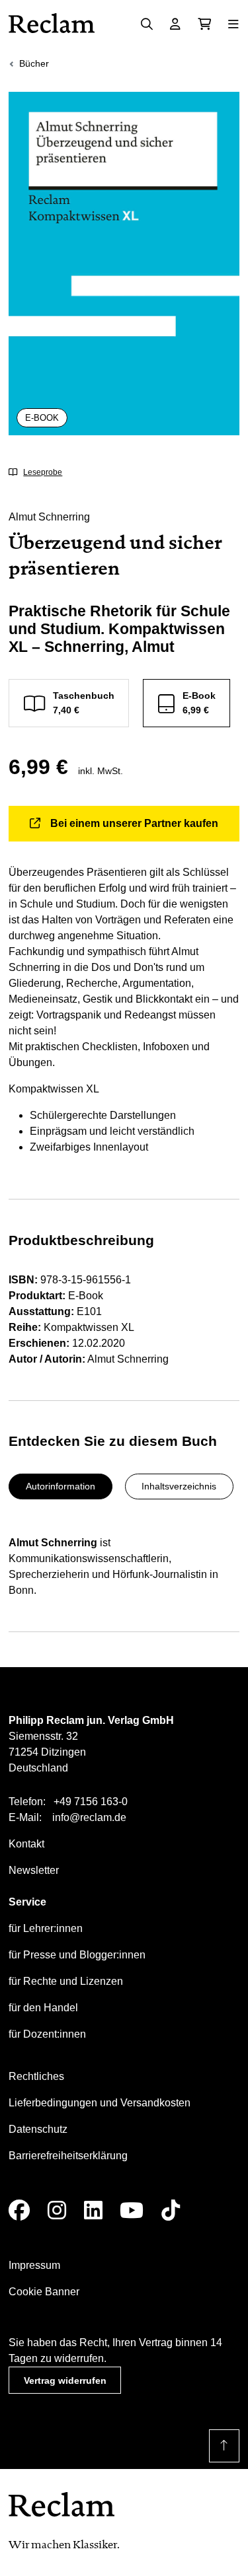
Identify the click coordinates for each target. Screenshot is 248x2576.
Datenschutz (38, 2129)
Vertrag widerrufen (65, 2380)
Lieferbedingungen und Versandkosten (100, 2103)
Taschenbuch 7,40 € (84, 702)
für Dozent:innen (47, 2034)
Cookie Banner (44, 2292)
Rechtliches (36, 2076)
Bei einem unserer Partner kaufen (134, 823)
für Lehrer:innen (46, 1928)
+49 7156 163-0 (91, 1802)
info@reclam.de (89, 1817)
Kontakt (26, 1844)
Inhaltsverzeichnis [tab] (179, 1486)
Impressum (34, 2265)
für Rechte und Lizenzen (66, 1981)
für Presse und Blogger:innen (77, 1955)
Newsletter (34, 1870)
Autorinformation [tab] (61, 1486)
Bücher (34, 63)
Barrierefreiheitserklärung (68, 2156)
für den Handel (43, 2008)
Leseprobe (43, 472)
